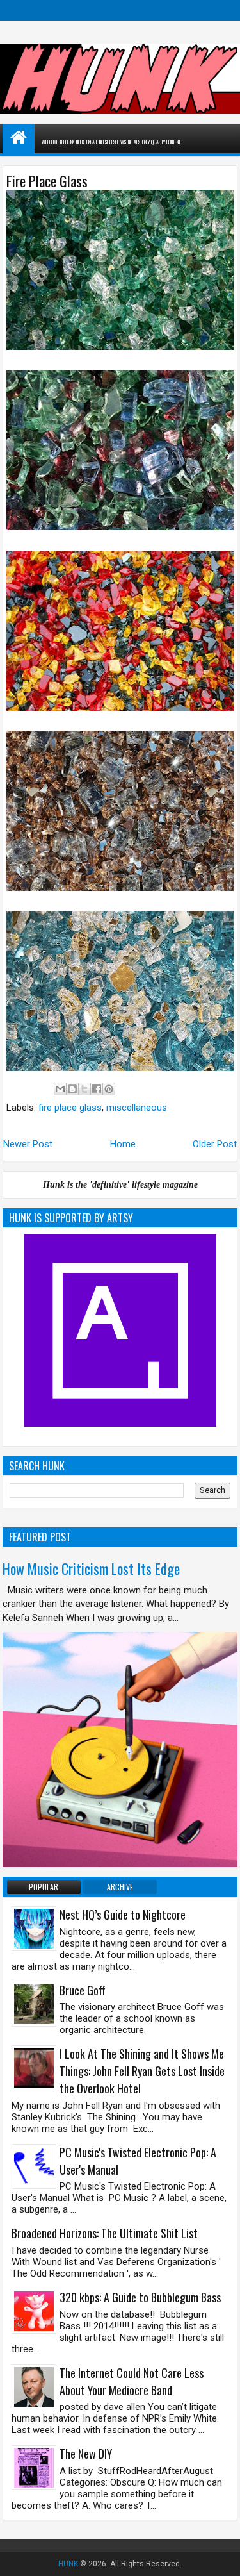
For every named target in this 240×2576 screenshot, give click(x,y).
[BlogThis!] (72, 1089)
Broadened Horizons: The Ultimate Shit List (105, 2233)
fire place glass (70, 1108)
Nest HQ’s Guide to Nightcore (123, 1915)
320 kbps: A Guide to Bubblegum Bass (140, 2297)
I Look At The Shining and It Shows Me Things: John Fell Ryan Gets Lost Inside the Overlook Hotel (142, 2071)
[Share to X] (84, 1089)
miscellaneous (137, 1108)
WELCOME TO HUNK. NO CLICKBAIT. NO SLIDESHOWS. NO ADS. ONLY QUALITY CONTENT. (111, 142)
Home (123, 1144)
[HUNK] (19, 137)
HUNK (68, 2564)
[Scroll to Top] (221, 2557)
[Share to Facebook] (97, 1089)
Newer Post (28, 1144)
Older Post (215, 1144)
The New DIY (86, 2454)
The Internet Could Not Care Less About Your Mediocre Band (132, 2381)
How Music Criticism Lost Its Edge (91, 1568)
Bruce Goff (83, 1990)
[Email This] (60, 1089)
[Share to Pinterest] (109, 1089)
